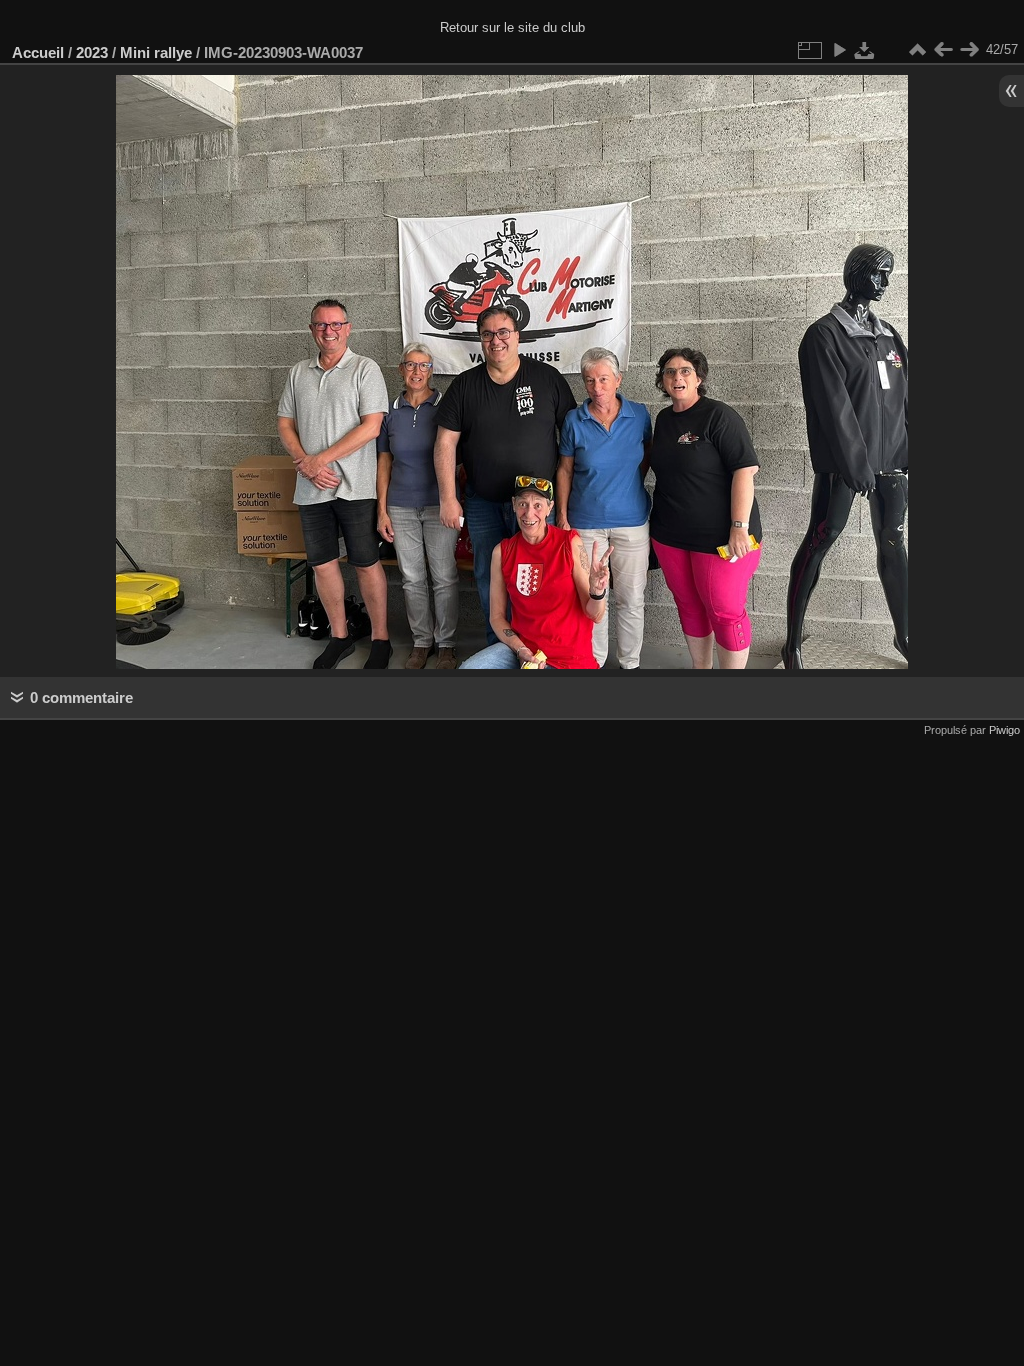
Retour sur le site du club (512, 27)
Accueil (38, 52)
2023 (92, 52)
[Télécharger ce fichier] (865, 50)
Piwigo (1004, 730)
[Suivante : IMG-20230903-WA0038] (969, 50)
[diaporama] (839, 50)
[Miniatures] (917, 50)
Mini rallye (156, 52)
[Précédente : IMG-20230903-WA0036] (943, 50)
